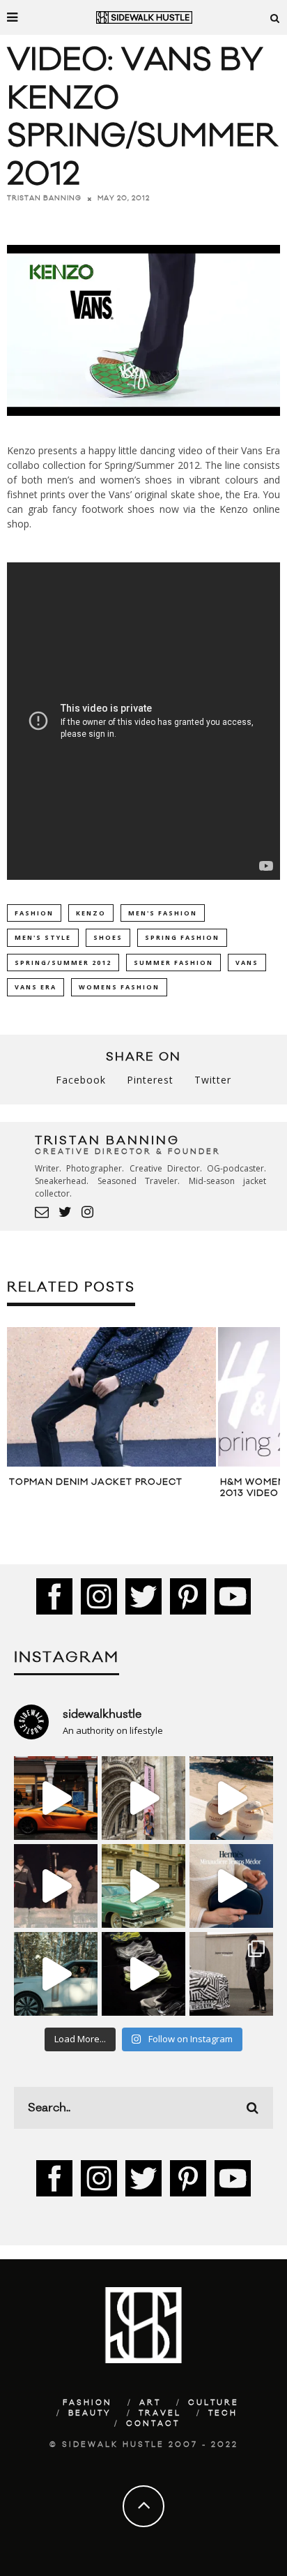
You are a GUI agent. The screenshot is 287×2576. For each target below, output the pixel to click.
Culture (214, 2403)
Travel (160, 2413)
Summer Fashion (173, 963)
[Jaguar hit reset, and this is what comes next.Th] (231, 1974)
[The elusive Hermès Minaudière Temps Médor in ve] (231, 1886)
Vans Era (36, 987)
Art (150, 2403)
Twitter (213, 1080)
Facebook (81, 1080)
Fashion (34, 913)
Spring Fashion (182, 937)
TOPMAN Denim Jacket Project (96, 1482)
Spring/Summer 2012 (63, 963)
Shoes (108, 937)
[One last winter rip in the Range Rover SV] (56, 1974)
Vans (247, 963)
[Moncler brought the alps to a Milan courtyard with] (143, 1886)
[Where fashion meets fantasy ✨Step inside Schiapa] (143, 1798)
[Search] (275, 17)
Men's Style (43, 937)
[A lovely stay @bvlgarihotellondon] (56, 1798)
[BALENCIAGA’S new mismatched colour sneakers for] (143, 1974)
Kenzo (91, 913)
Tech (223, 2413)
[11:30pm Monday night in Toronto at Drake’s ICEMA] (56, 1886)
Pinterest (150, 1080)
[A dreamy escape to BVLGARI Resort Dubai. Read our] (231, 1798)
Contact (153, 2424)
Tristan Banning (44, 198)
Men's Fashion (163, 913)
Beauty (90, 2413)
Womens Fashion (119, 987)
